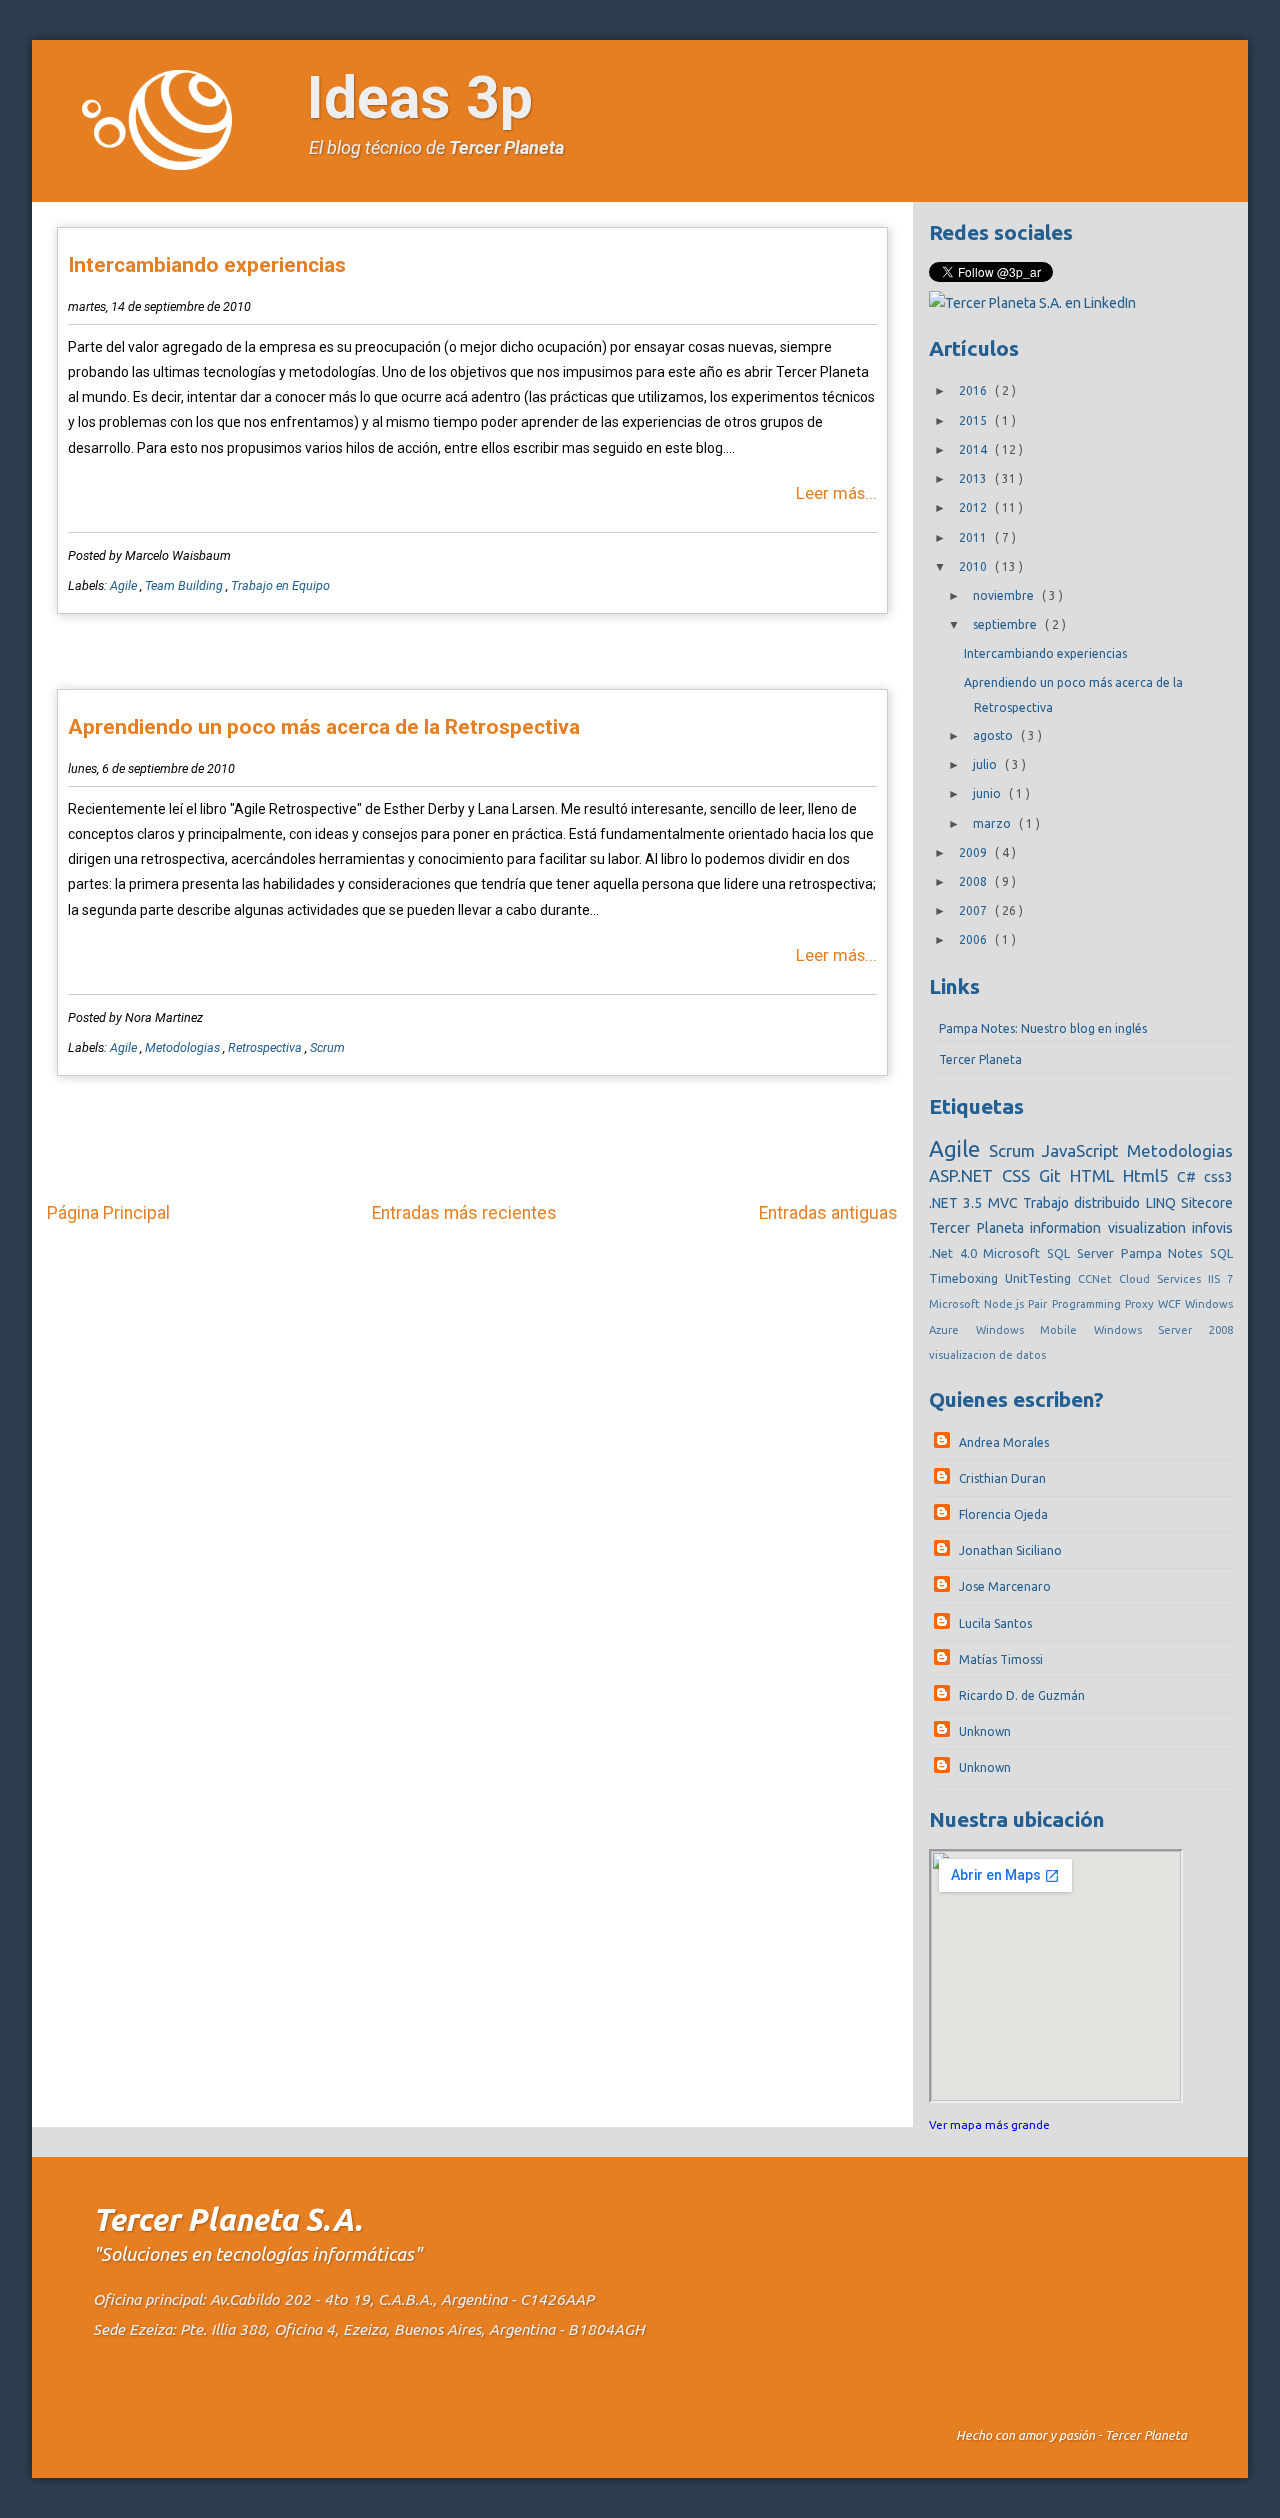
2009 (974, 852)
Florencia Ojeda (1003, 1514)
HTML (1096, 1175)
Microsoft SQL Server (1051, 1253)
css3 (1218, 1177)
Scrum (327, 1047)
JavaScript (1084, 1150)
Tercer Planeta (506, 147)
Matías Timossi (1001, 1659)
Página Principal (108, 1213)
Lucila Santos (995, 1623)
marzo (993, 823)
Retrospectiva (266, 1047)
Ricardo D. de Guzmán (1022, 1695)
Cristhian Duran (1002, 1478)
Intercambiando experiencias (207, 265)
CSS (1020, 1175)
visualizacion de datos (987, 1355)
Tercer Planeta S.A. (227, 2219)
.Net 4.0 (956, 1253)
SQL (1221, 1253)
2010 (974, 566)
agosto (994, 735)
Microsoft (956, 1304)
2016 (974, 390)
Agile (125, 585)
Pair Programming (1076, 1304)
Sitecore (1207, 1203)
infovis (1212, 1228)
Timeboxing (967, 1278)
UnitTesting (1041, 1278)
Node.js (1006, 1304)
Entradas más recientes (464, 1213)
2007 (974, 910)
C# (1190, 1177)
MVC (1005, 1203)
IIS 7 (1220, 1279)
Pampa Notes (1165, 1253)
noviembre (1005, 595)
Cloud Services (1163, 1279)
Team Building (185, 585)
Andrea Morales (1004, 1442)
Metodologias (184, 1047)
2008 (974, 881)
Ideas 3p (420, 97)
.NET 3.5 (958, 1203)
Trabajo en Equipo (280, 585)
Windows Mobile (1035, 1330)
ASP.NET (965, 1175)
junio (988, 793)
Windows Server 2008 (1163, 1330)
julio (986, 764)
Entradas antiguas (828, 1213)
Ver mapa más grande (989, 2124)
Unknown (985, 1731)
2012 (974, 507)
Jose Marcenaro (1005, 1586)
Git (1054, 1175)
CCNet (1098, 1279)
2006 (974, 939)
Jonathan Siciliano (1010, 1550)
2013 (974, 478)
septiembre (1006, 624)
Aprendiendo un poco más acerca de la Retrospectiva (324, 727)
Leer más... (836, 493)
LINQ (1163, 1203)
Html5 (1150, 1175)
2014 (974, 449)
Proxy (1141, 1304)
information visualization (1111, 1228)
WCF (1171, 1304)
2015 (974, 420)
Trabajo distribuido (1084, 1203)
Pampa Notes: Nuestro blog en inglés (1043, 1028)
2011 (974, 537)
